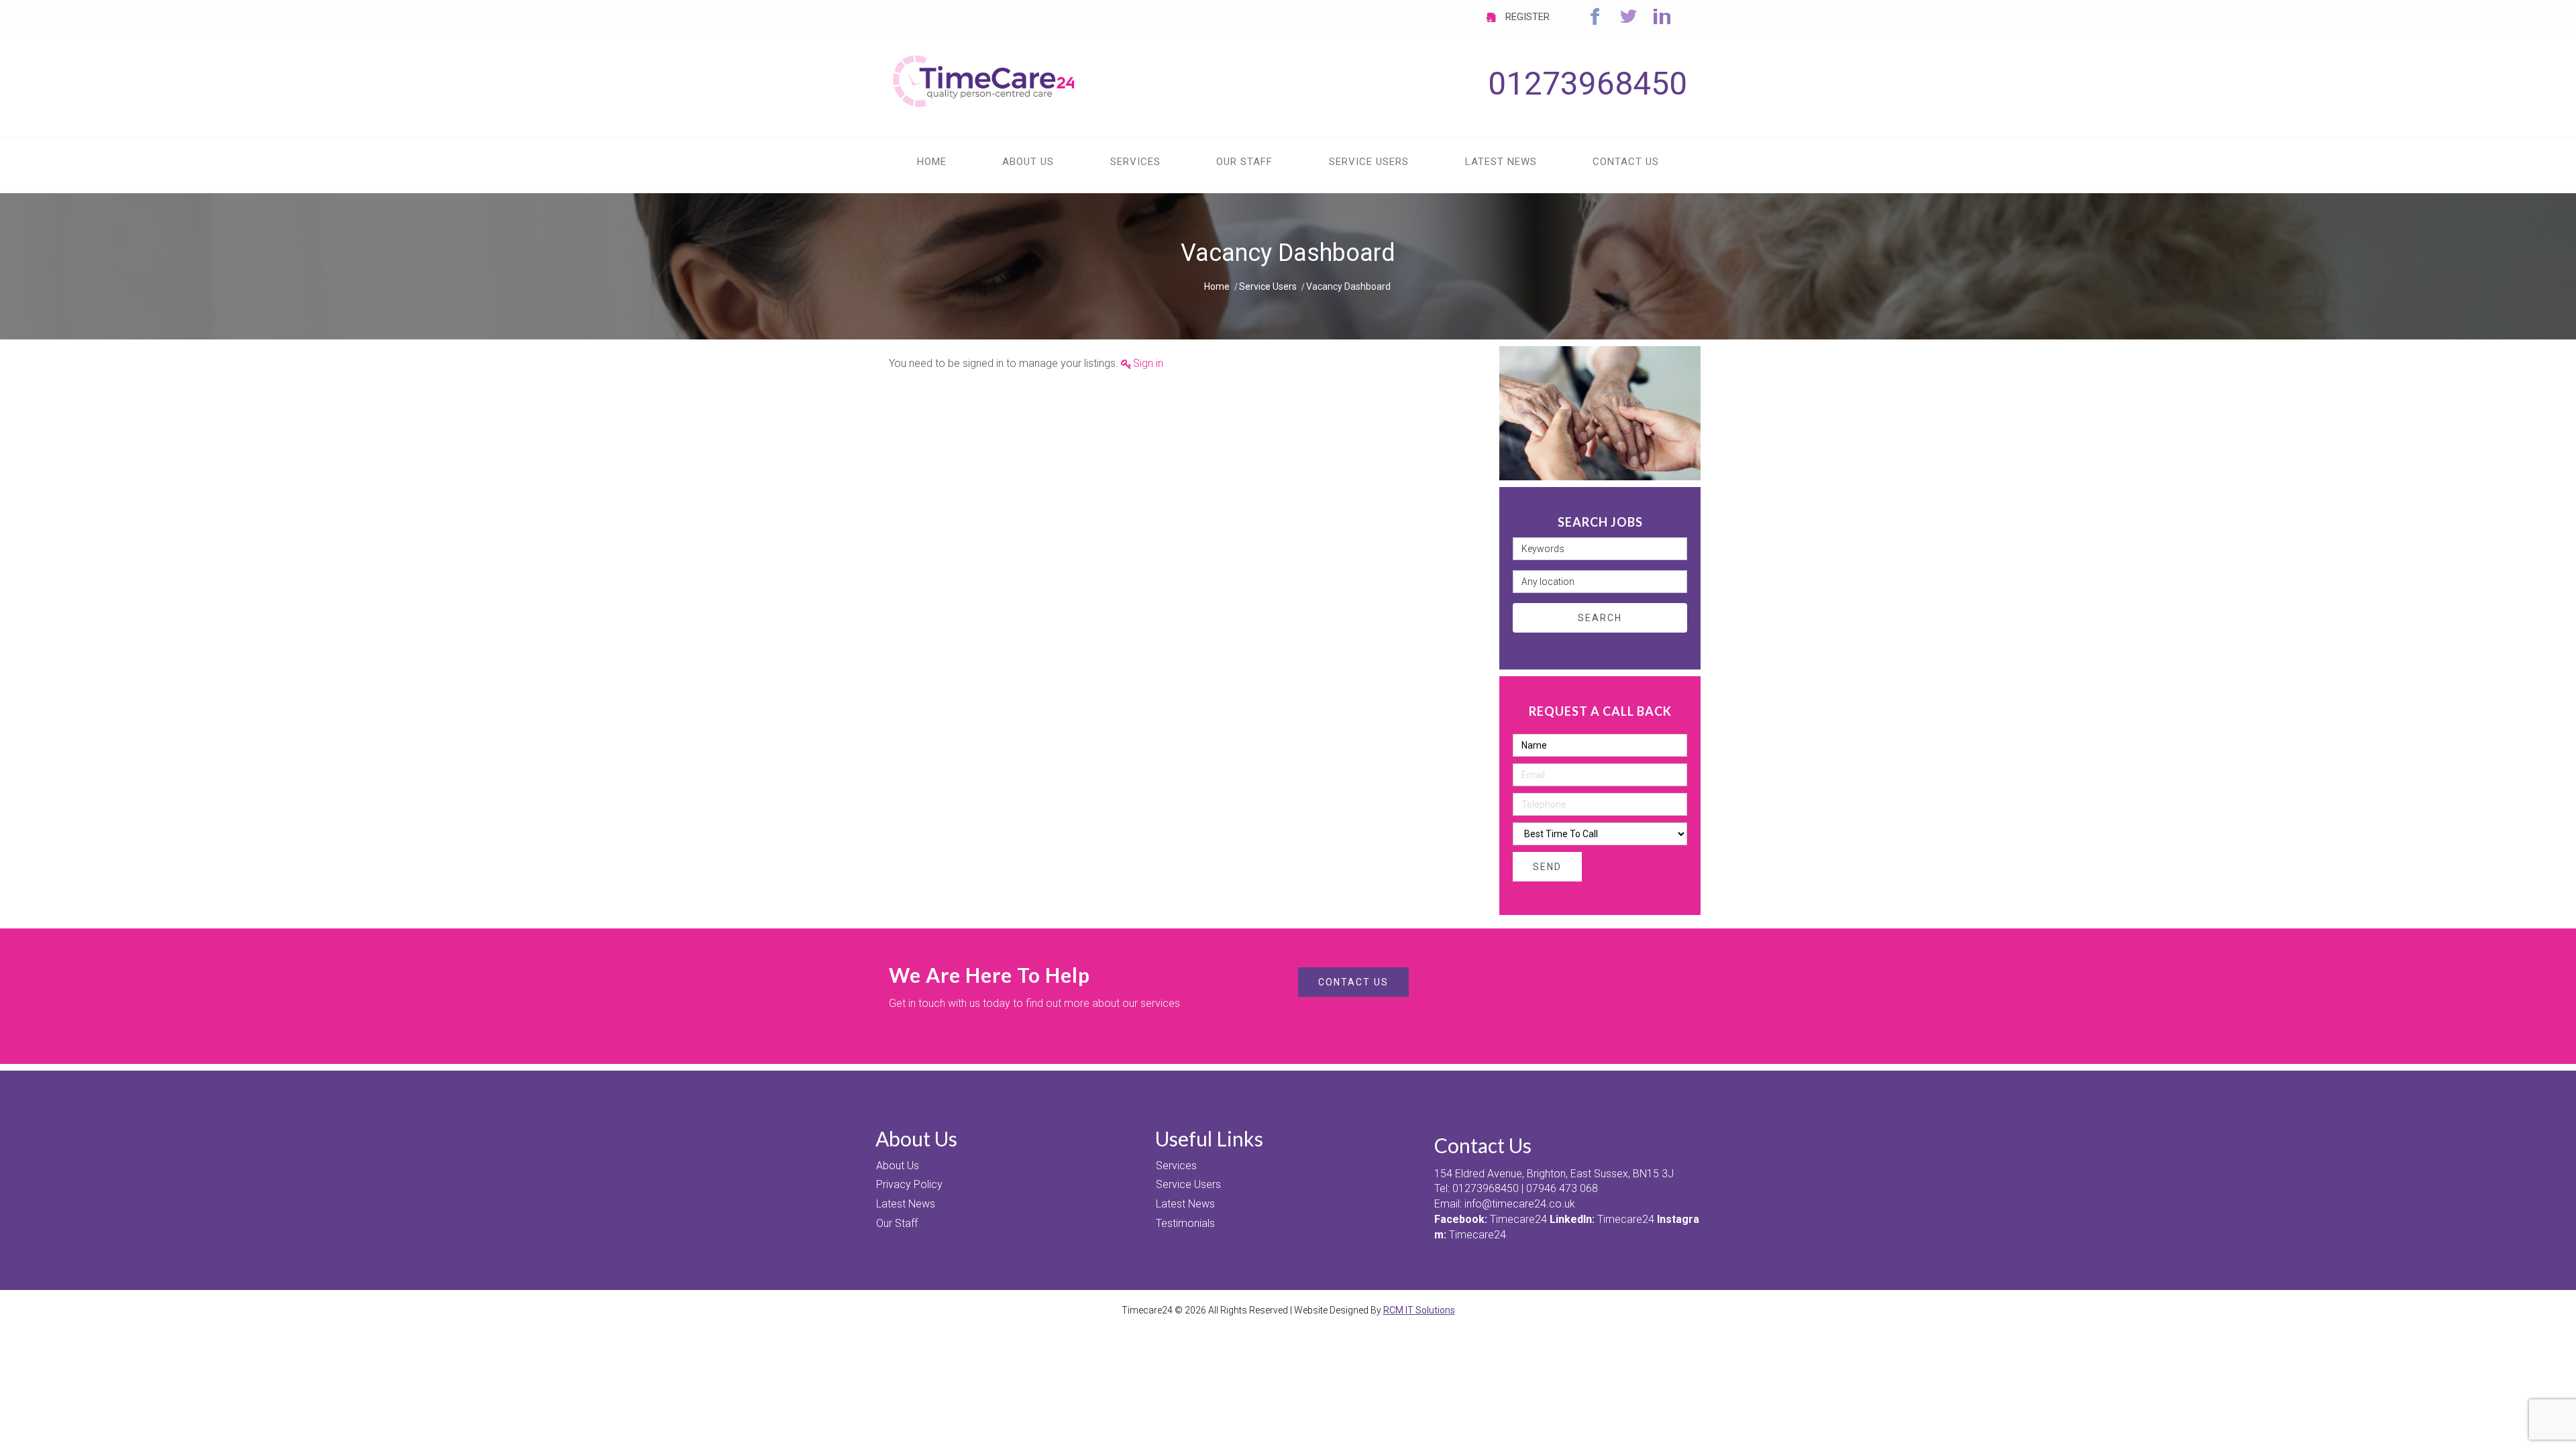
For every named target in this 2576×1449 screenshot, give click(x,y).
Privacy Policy (909, 1184)
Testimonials (1185, 1223)
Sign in (1148, 363)
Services (1176, 1166)
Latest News (906, 1204)
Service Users (1268, 286)
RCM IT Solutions (1419, 1310)
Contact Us (1353, 982)
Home (1217, 286)
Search (1600, 618)
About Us (898, 1166)
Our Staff (897, 1223)
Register (1526, 17)
